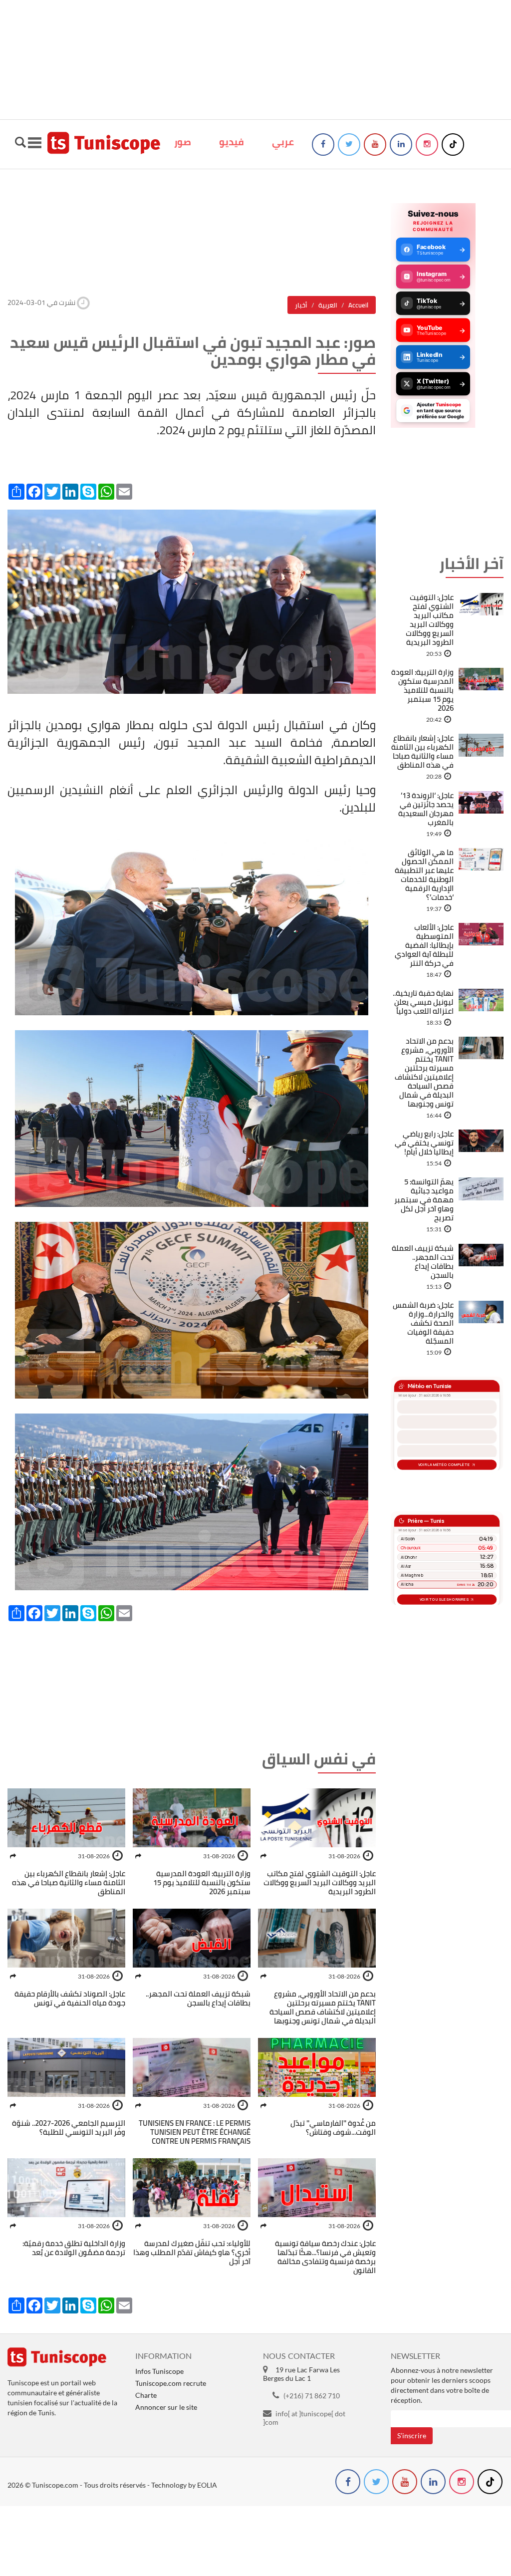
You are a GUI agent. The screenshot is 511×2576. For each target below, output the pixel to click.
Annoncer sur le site (166, 2407)
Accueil (358, 305)
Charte (146, 2395)
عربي (283, 142)
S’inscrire (412, 2435)
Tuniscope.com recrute (171, 2383)
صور (183, 142)
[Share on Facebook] (263, 1856)
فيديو (232, 142)
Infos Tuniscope (159, 2371)
